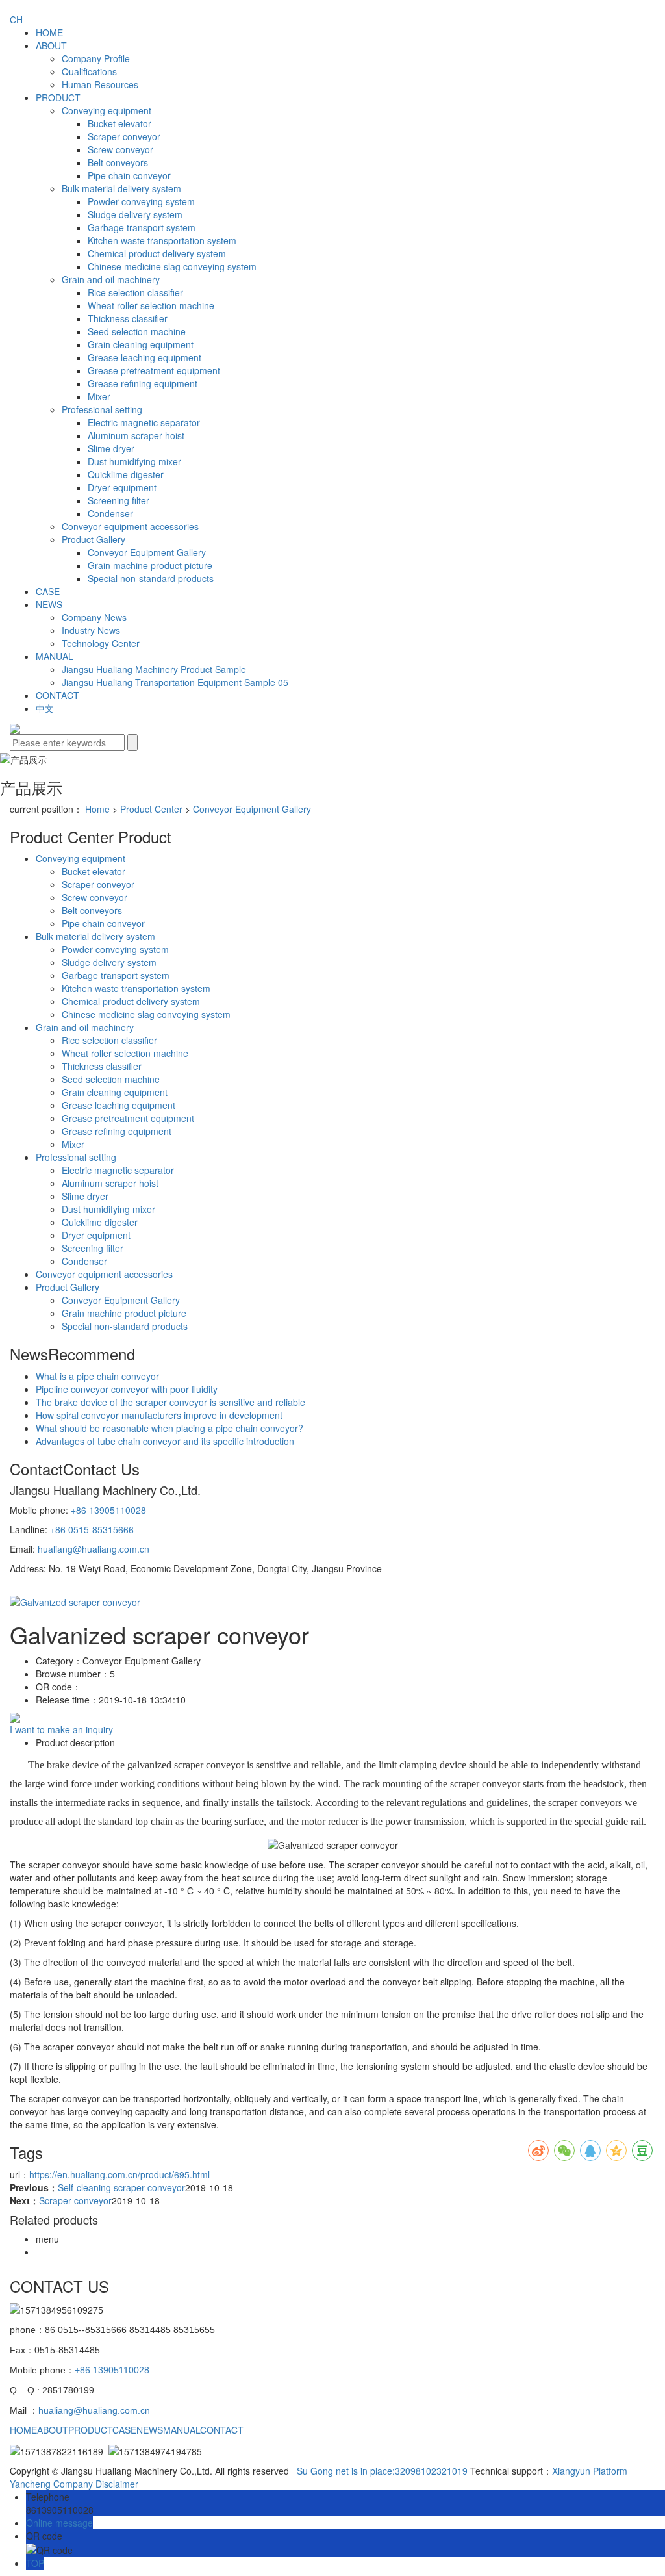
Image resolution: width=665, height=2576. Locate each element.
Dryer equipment (122, 487)
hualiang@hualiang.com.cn (94, 1549)
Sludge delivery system (135, 214)
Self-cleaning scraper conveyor (121, 2187)
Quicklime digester (126, 474)
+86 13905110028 (108, 1510)
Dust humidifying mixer (134, 461)
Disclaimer (117, 2484)
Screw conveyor (120, 149)
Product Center (151, 809)
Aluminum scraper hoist (136, 435)
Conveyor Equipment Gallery (147, 552)
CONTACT (57, 695)
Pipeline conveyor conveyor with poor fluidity (127, 1389)
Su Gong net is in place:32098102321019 (382, 2471)
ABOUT (51, 45)
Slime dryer (111, 448)
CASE (48, 591)
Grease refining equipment (143, 383)
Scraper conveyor (124, 136)
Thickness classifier (128, 318)
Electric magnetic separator (144, 422)
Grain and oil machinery (111, 279)
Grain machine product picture (150, 565)
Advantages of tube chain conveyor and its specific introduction (165, 1441)
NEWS (49, 604)
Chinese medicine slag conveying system (172, 266)
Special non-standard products (151, 578)
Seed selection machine (137, 331)
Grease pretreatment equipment (154, 370)
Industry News (91, 630)
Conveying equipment (107, 110)
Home (97, 809)
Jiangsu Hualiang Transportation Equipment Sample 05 (175, 682)
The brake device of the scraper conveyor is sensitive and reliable (170, 1402)
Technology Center (101, 643)
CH (16, 19)
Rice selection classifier (135, 292)
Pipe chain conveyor (129, 175)
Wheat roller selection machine (151, 305)
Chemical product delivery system (157, 253)
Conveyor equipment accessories (130, 526)
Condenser (110, 513)
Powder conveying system (141, 201)
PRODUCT (58, 97)
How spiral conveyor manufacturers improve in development (159, 1415)
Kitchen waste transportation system (162, 240)
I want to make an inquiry (61, 1729)
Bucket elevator (119, 123)
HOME (49, 32)
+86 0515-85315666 (92, 1529)
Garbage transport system (142, 227)
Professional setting (102, 409)
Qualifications (89, 71)
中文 (45, 708)
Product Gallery (94, 539)
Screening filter (119, 500)
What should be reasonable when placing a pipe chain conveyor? (169, 1428)
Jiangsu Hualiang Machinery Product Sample (154, 669)
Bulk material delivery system (121, 188)
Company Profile (96, 58)
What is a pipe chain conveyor (97, 1376)
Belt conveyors (118, 162)
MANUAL (55, 656)
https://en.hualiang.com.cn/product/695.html (119, 2174)
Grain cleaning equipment (141, 344)
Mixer (99, 396)
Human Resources (100, 84)
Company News (94, 617)
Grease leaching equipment (144, 357)
